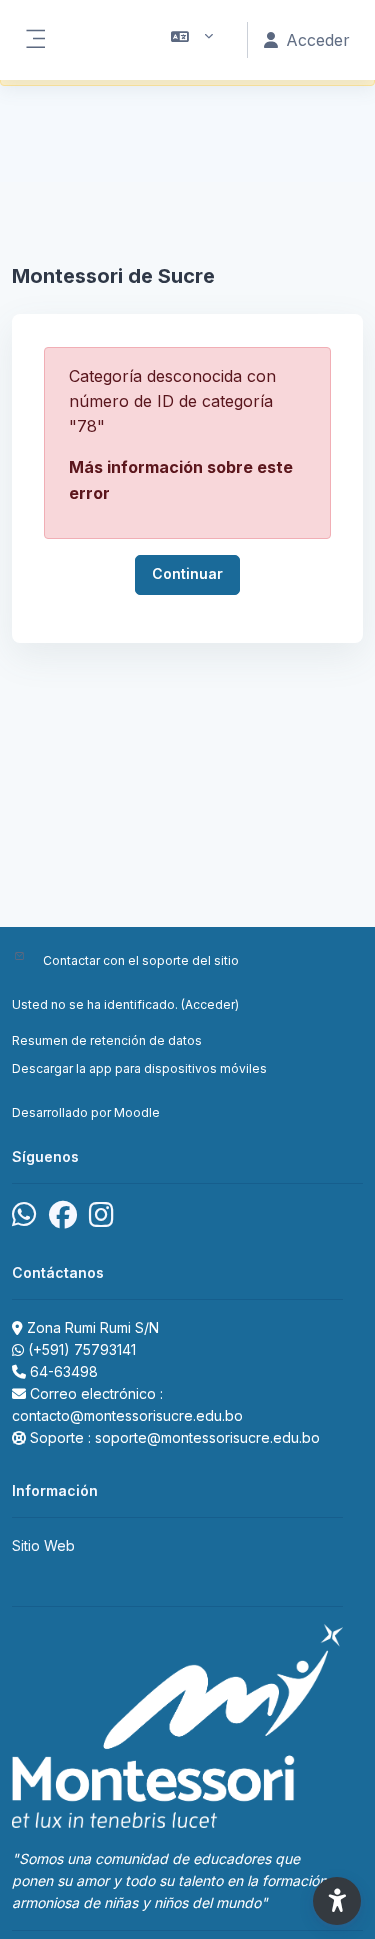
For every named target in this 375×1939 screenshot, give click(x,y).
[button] (192, 40)
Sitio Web (43, 1545)
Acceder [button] (318, 40)
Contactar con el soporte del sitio (141, 960)
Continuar (187, 573)
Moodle (137, 1112)
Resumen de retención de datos (107, 1040)
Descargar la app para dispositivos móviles (139, 1068)
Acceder (210, 1004)
